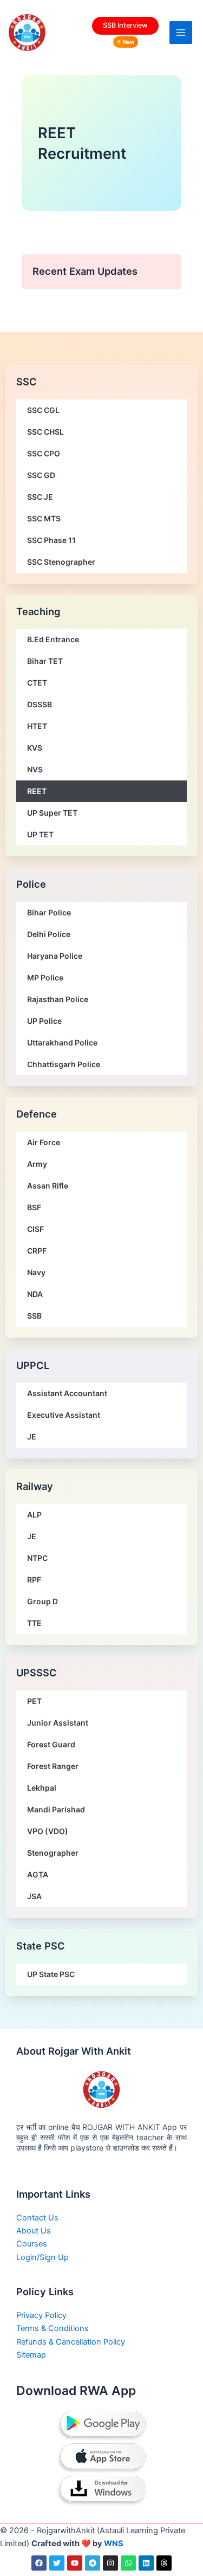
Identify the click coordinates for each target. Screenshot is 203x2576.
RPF (34, 1580)
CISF (35, 1229)
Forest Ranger (53, 1766)
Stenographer (53, 1853)
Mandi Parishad (56, 1809)
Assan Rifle (48, 1186)
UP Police (44, 1021)
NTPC (37, 1558)
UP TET (40, 834)
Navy (36, 1272)
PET (34, 1701)
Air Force (44, 1142)
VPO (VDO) (48, 1831)
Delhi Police (49, 934)
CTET (37, 683)
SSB (34, 1316)
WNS (114, 2543)
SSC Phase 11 (51, 540)
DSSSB (40, 704)
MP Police (45, 977)
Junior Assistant (58, 1723)
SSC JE (40, 497)
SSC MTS (44, 518)
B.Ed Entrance (53, 639)
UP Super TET (52, 813)
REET (37, 791)
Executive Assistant (64, 1415)
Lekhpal (42, 1788)
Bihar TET (45, 661)
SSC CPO (44, 453)
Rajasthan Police (58, 999)
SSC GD (41, 475)
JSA (34, 1896)
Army (37, 1164)
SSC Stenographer (61, 562)
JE (32, 1437)
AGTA (38, 1874)
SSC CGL (43, 410)
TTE (34, 1623)
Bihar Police (49, 912)
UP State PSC (51, 1974)
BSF (34, 1207)
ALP (34, 1515)
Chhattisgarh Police (64, 1064)
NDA (35, 1294)
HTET (37, 726)
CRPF (37, 1251)
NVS (35, 769)
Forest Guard (51, 1744)
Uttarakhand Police (62, 1042)
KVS (35, 748)
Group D (42, 1601)
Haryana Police (55, 956)
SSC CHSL (45, 432)
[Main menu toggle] (181, 33)
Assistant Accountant (67, 1393)
